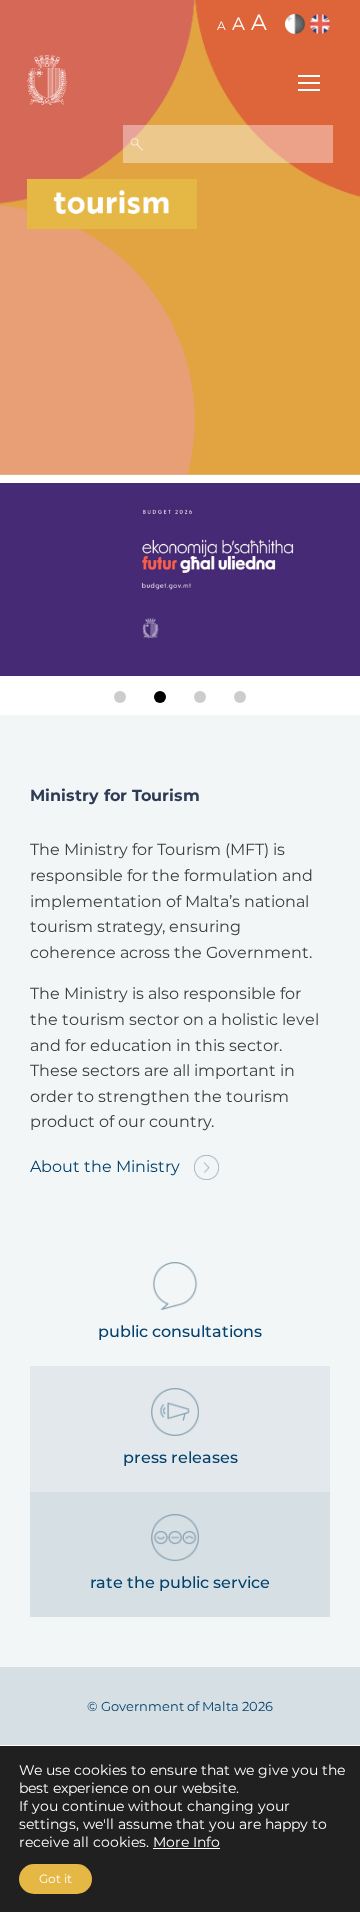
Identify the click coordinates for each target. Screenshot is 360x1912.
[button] (120, 697)
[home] (112, 203)
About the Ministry (107, 1166)
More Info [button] (186, 1842)
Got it (55, 1878)
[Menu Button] (309, 86)
